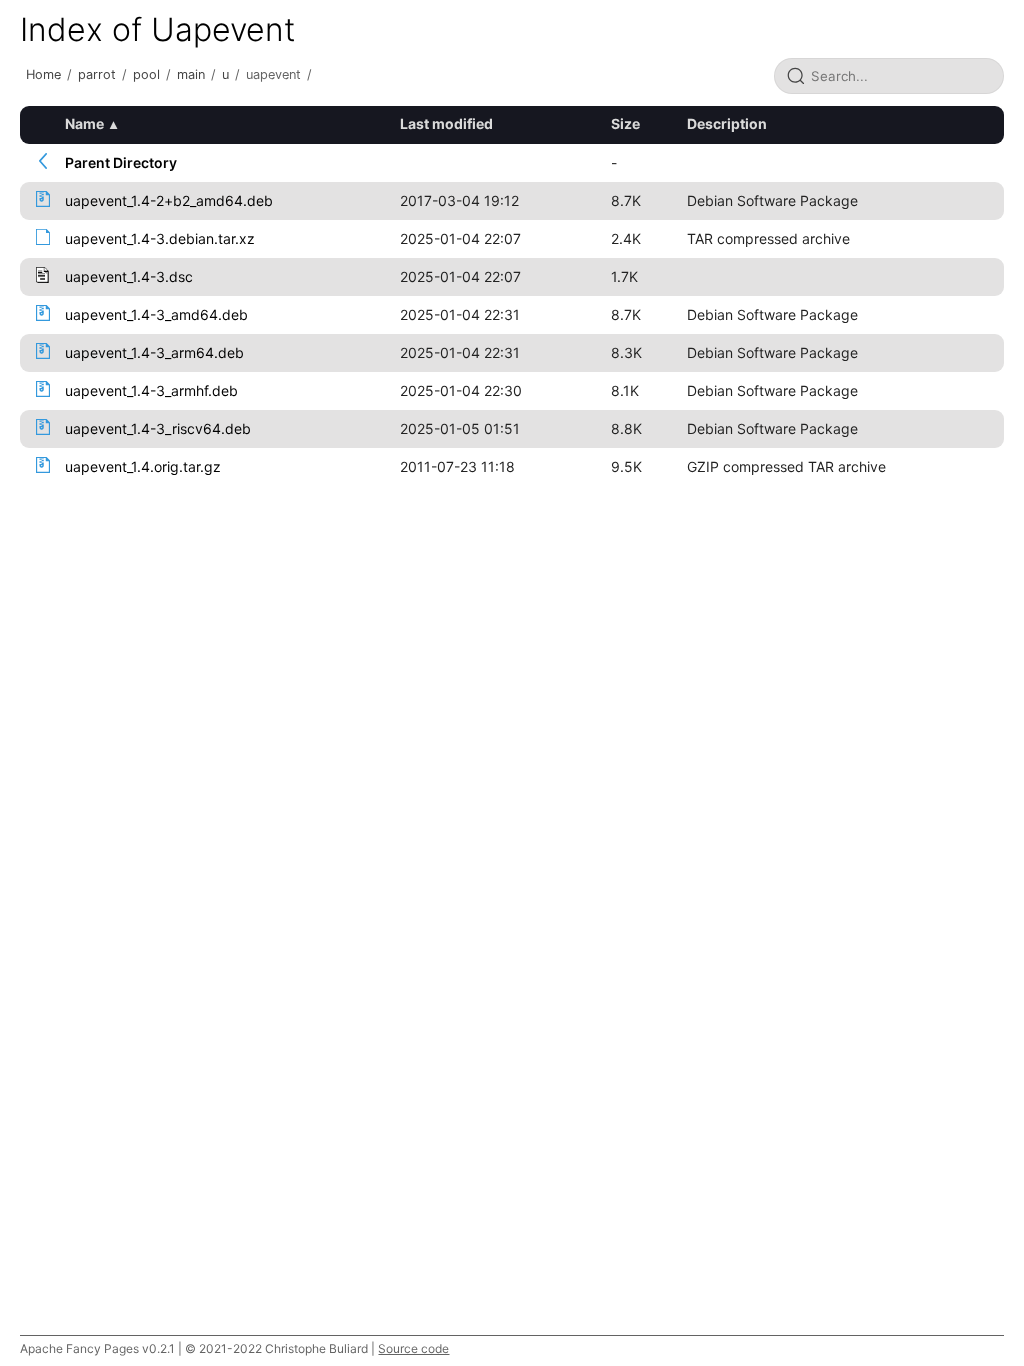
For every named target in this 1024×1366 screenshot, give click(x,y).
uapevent (273, 74)
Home (43, 74)
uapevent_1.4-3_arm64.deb (154, 352)
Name (84, 123)
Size (625, 123)
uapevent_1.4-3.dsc (129, 276)
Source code (413, 1348)
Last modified (446, 123)
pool (146, 74)
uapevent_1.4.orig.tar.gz (143, 466)
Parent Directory (121, 162)
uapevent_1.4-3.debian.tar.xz (160, 238)
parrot (97, 74)
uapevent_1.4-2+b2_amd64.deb (169, 200)
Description (727, 123)
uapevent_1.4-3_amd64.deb (156, 314)
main (191, 74)
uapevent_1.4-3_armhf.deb (151, 390)
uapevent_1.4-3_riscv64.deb (158, 428)
